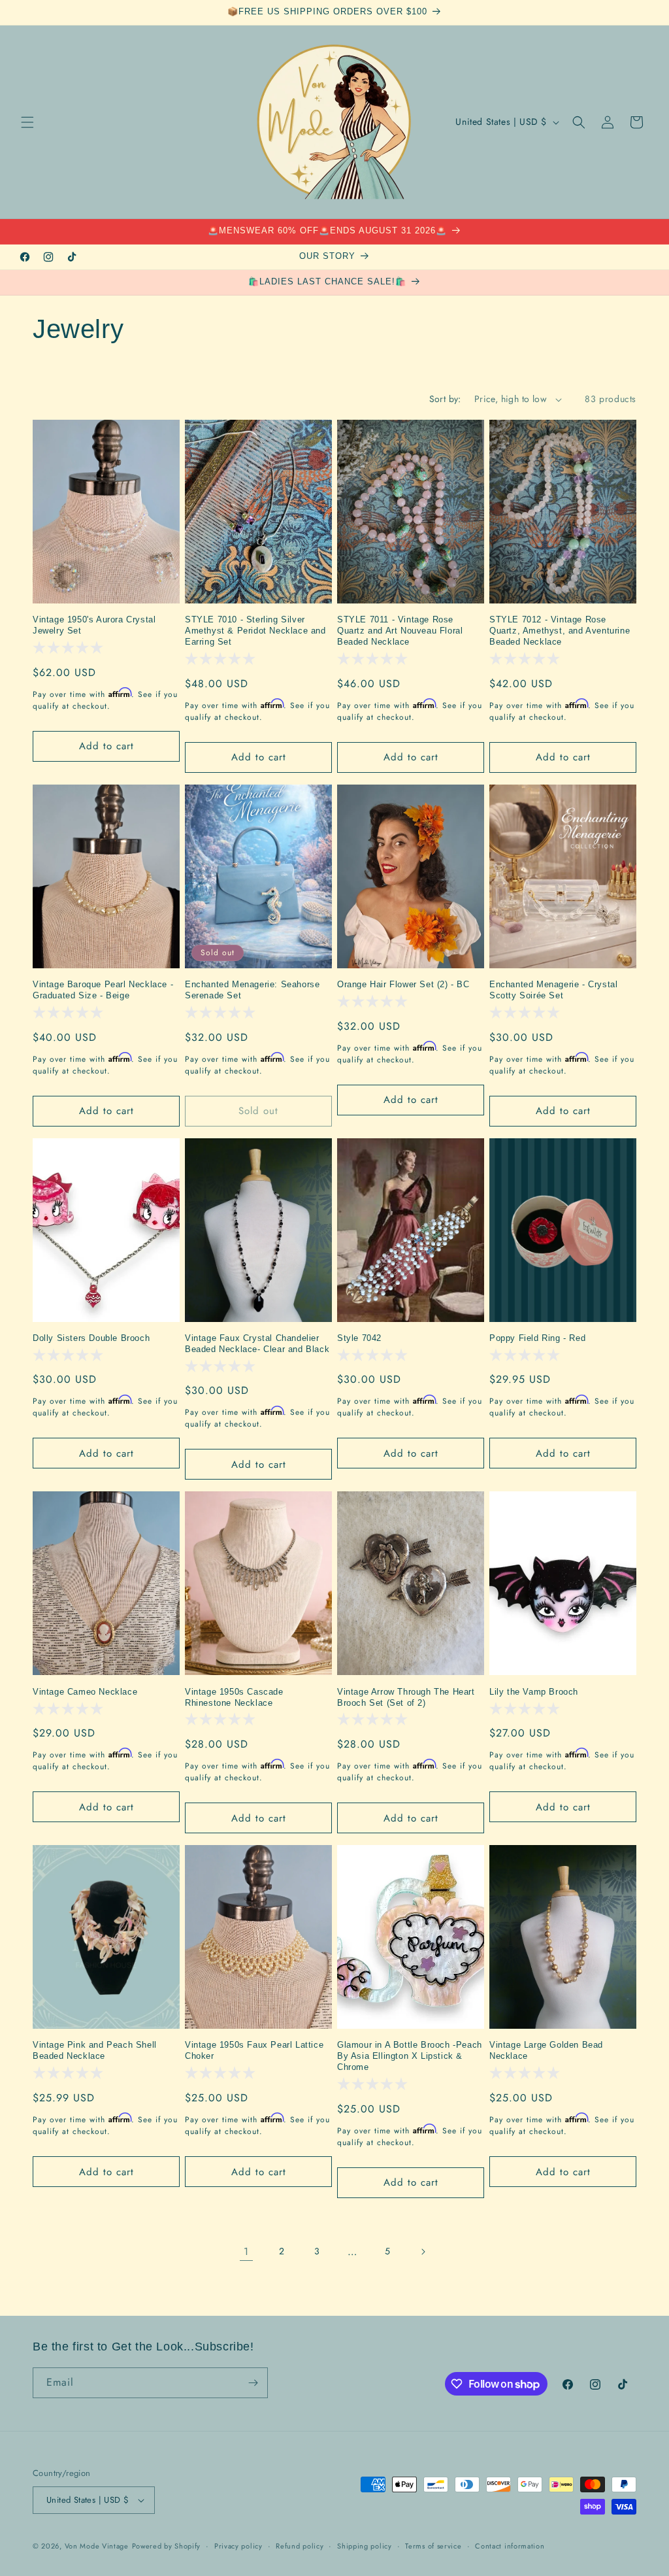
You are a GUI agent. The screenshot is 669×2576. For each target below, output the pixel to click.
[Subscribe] (253, 2383)
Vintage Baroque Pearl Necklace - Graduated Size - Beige (103, 990)
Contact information (510, 2546)
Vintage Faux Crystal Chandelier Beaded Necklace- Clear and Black (257, 1344)
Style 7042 (359, 1338)
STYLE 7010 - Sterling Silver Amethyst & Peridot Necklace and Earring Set (255, 631)
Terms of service (433, 2546)
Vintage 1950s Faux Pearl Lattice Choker (254, 2050)
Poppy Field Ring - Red (537, 1338)
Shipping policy (365, 2546)
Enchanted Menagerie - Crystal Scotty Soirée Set (553, 990)
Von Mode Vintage (97, 2546)
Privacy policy (238, 2546)
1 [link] (246, 2251)
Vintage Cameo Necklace (85, 1692)
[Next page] (423, 2252)
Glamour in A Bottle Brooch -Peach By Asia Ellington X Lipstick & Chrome (410, 2056)
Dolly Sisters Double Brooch (91, 1338)
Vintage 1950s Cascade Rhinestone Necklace (234, 1697)
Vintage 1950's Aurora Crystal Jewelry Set (94, 625)
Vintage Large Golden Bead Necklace (546, 2050)
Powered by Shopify (167, 2546)
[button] (27, 122)
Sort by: (445, 399)
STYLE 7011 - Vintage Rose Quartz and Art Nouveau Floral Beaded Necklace (400, 631)
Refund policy (300, 2546)
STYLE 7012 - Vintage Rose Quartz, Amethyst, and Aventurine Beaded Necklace (560, 631)
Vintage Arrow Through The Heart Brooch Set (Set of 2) (406, 1697)
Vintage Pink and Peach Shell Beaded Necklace (95, 2050)
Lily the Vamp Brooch (534, 1692)
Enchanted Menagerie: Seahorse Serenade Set (252, 990)
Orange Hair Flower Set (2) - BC (403, 984)
